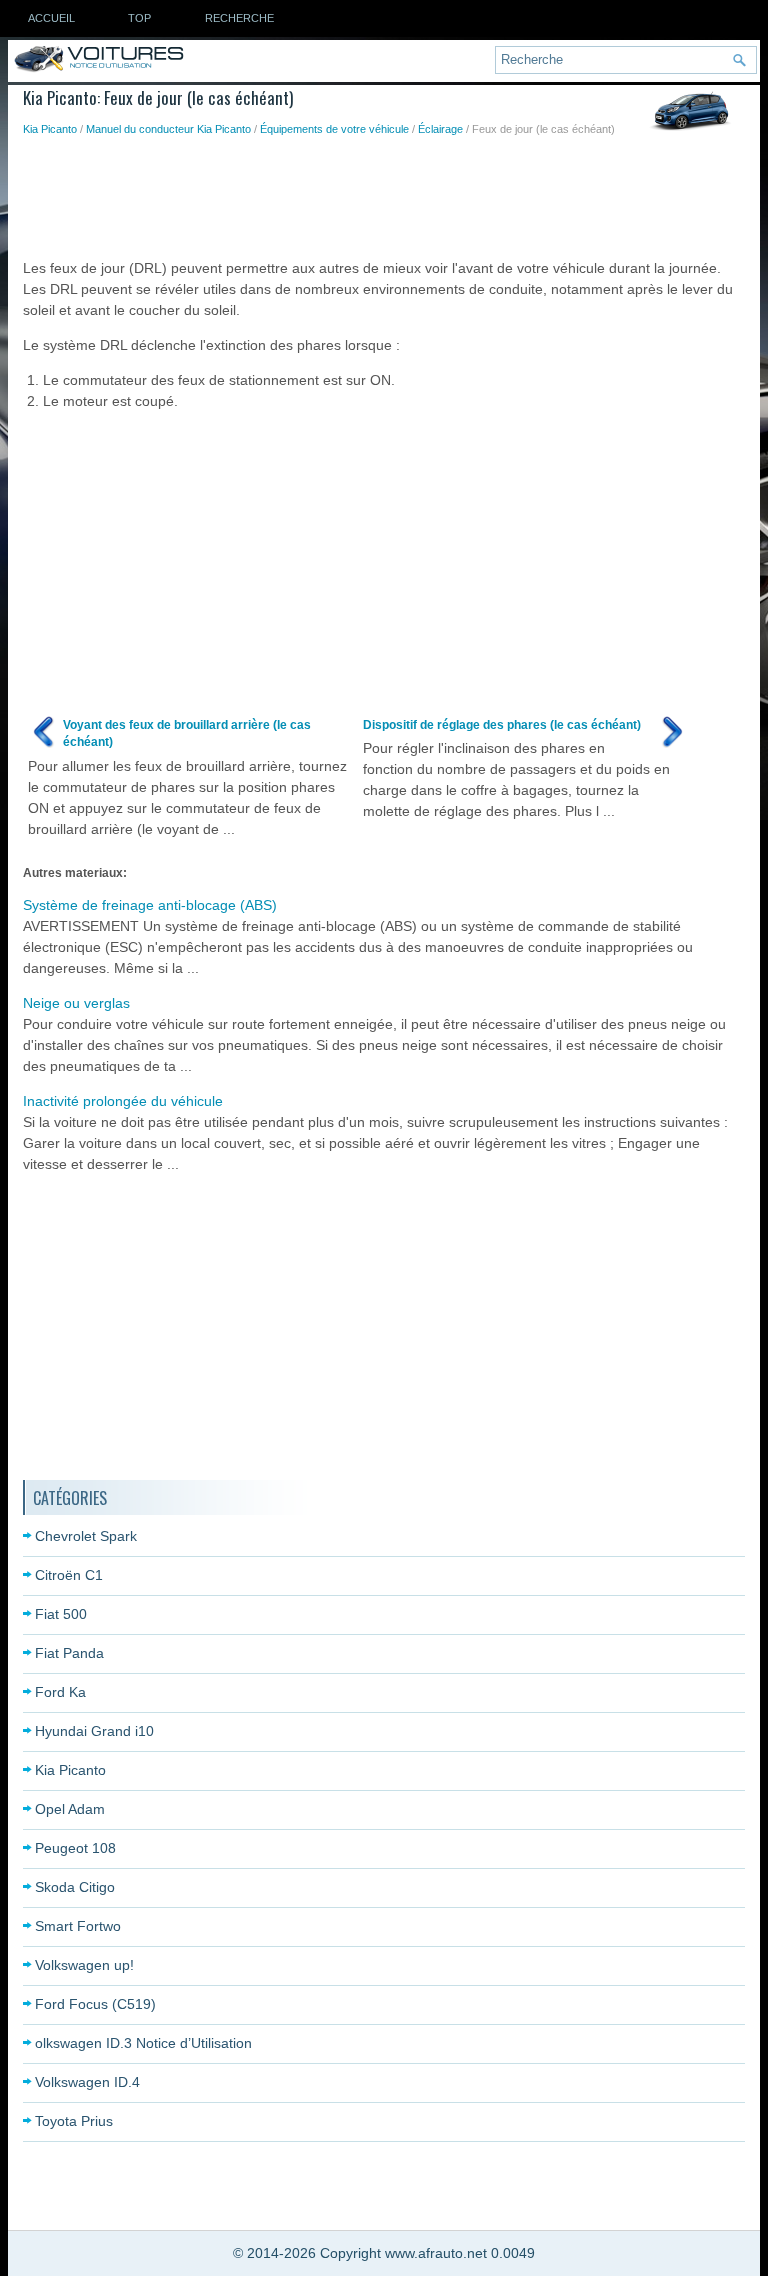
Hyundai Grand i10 (94, 1731)
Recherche (239, 18)
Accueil (51, 18)
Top (139, 18)
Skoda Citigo (75, 1887)
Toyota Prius (74, 2121)
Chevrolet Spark (86, 1536)
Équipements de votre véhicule (334, 129)
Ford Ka (60, 1692)
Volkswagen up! (84, 1965)
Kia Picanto (50, 129)
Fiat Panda (69, 1653)
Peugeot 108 (75, 1848)
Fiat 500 (61, 1614)
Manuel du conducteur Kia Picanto (168, 129)
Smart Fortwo (78, 1926)
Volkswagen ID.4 (87, 2082)
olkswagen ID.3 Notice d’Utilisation (143, 2043)
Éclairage (440, 129)
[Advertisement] (387, 193)
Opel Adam (70, 1809)
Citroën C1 (69, 1575)
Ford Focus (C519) (95, 2004)
